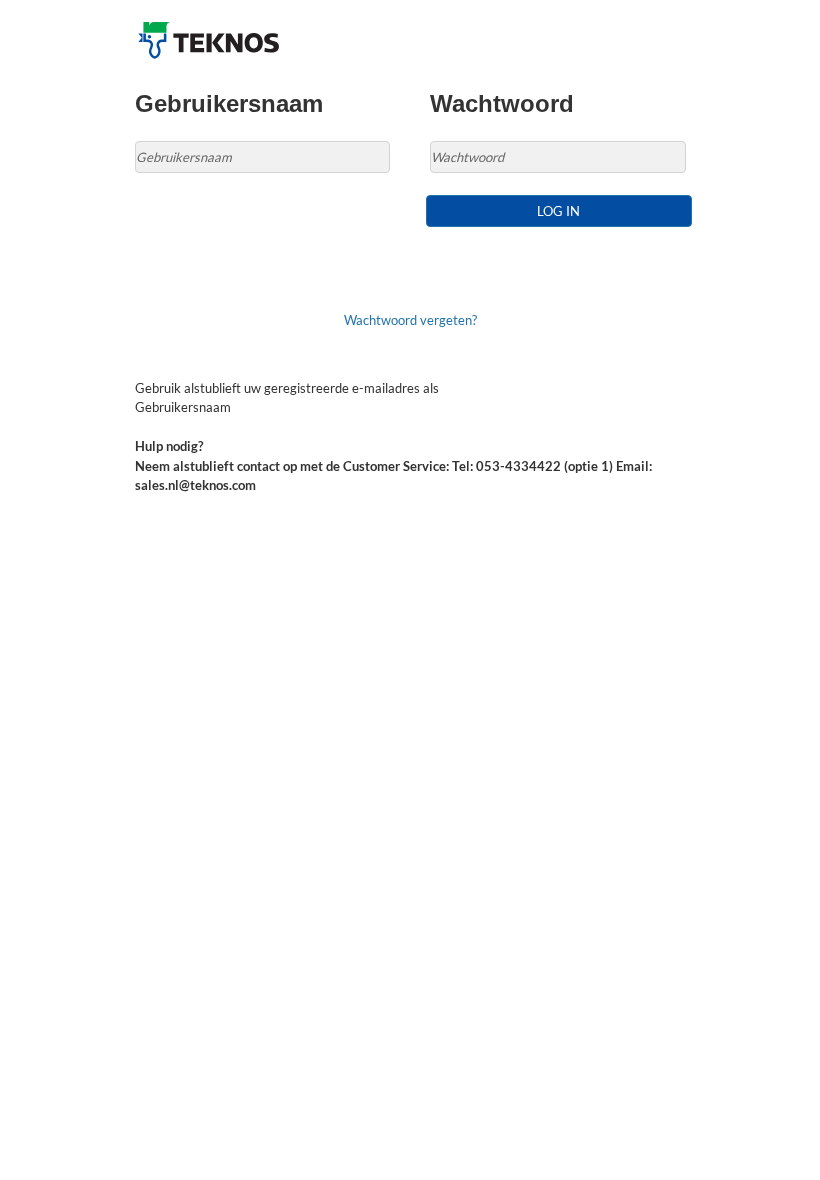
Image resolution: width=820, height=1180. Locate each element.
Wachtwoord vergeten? (410, 320)
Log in (558, 211)
